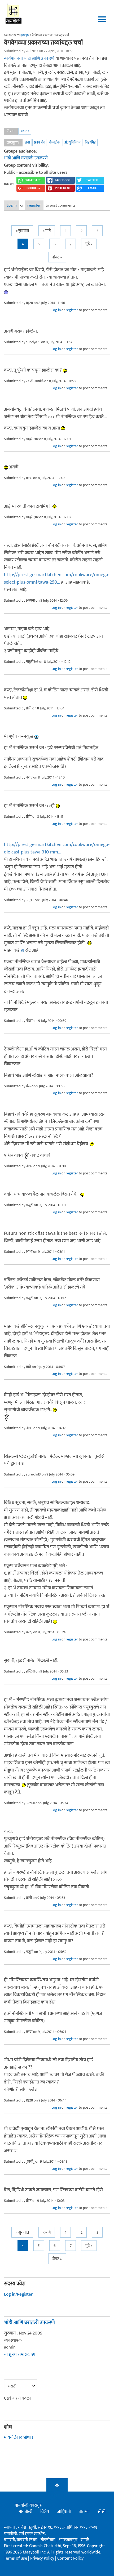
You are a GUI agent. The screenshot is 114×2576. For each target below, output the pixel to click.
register (34, 205)
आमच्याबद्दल (69, 2540)
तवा (27, 142)
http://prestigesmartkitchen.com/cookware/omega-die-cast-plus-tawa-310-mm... (57, 848)
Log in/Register (18, 2294)
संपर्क (85, 2540)
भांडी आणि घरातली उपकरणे (26, 158)
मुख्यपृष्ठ (25, 35)
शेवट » (57, 257)
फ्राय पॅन (39, 142)
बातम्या (84, 2512)
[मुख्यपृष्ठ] (14, 13)
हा (22, 950)
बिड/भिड (90, 142)
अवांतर (25, 131)
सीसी (102, 2512)
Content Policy (70, 2558)
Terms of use (16, 2558)
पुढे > (89, 244)
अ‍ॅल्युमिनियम (73, 142)
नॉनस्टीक (54, 142)
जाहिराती (64, 2512)
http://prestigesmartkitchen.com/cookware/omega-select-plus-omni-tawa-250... (57, 579)
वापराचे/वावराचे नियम (21, 2540)
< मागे (47, 231)
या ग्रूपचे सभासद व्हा (20, 2354)
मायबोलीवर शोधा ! (18, 2438)
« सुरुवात (22, 231)
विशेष (45, 2512)
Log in (12, 205)
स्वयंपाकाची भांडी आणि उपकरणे (29, 59)
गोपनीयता (49, 2540)
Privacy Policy (43, 2558)
